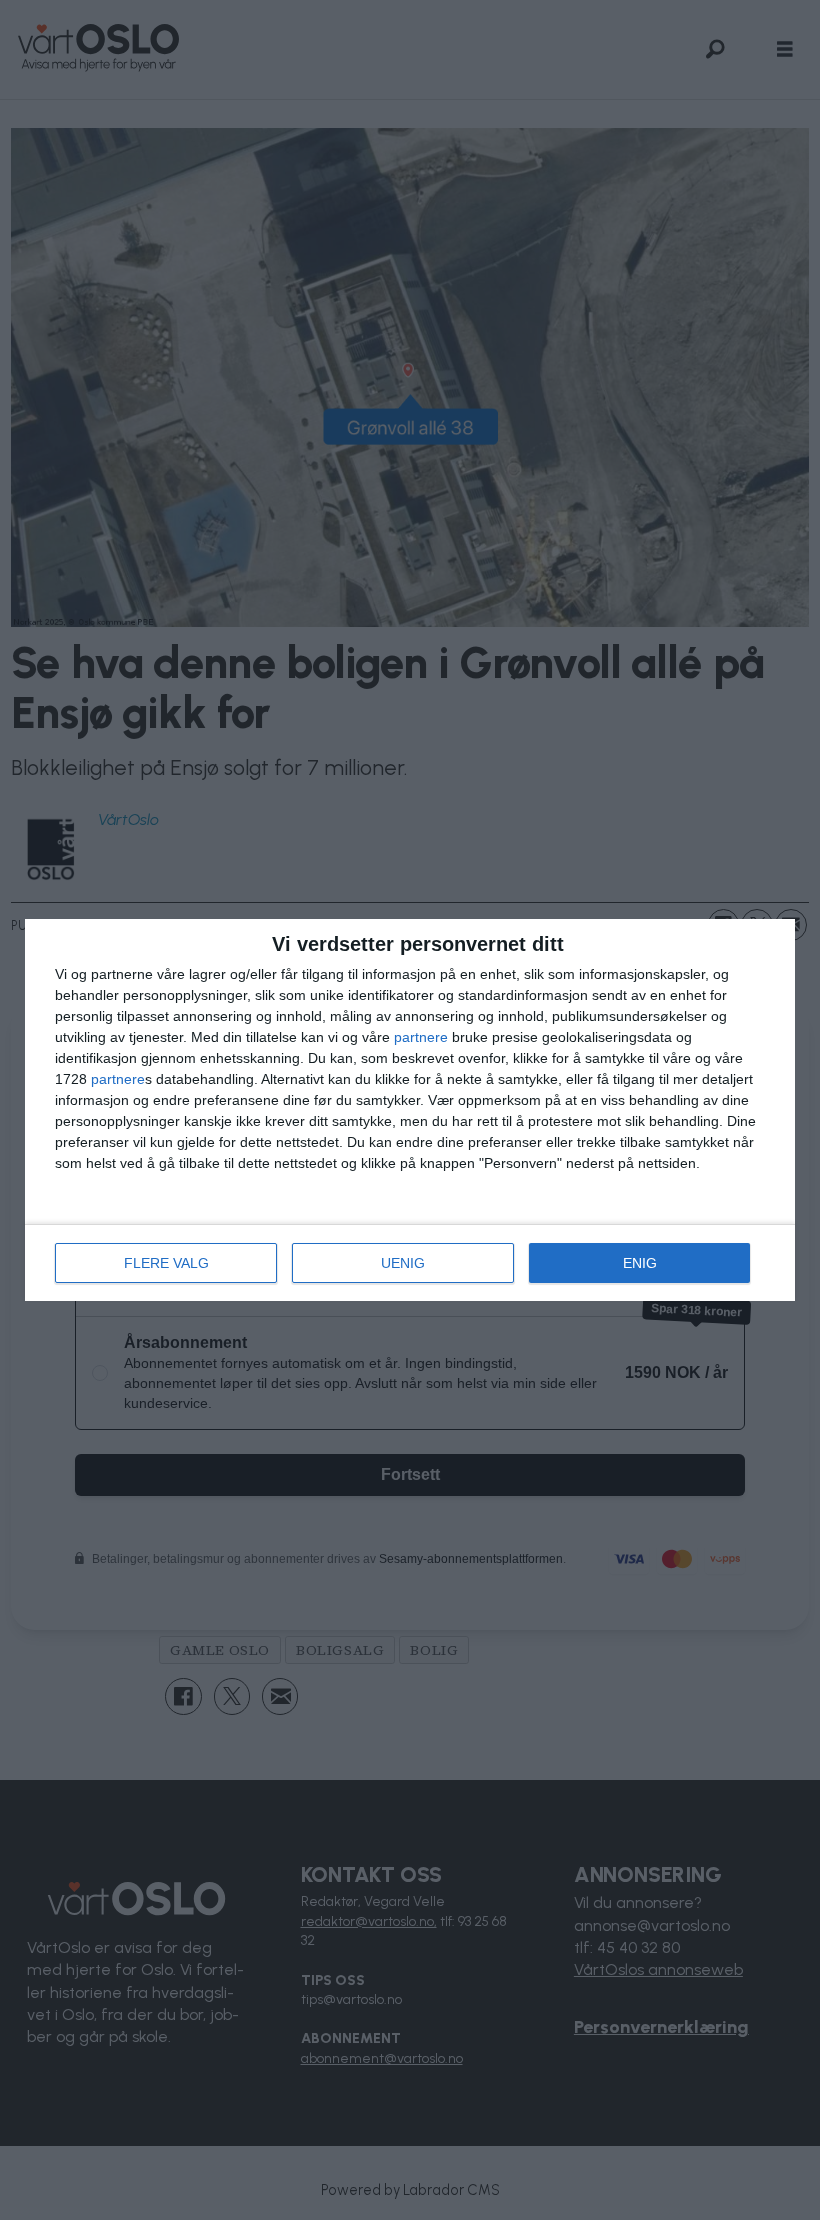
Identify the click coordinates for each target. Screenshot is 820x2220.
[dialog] (410, 1110)
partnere (421, 1037)
